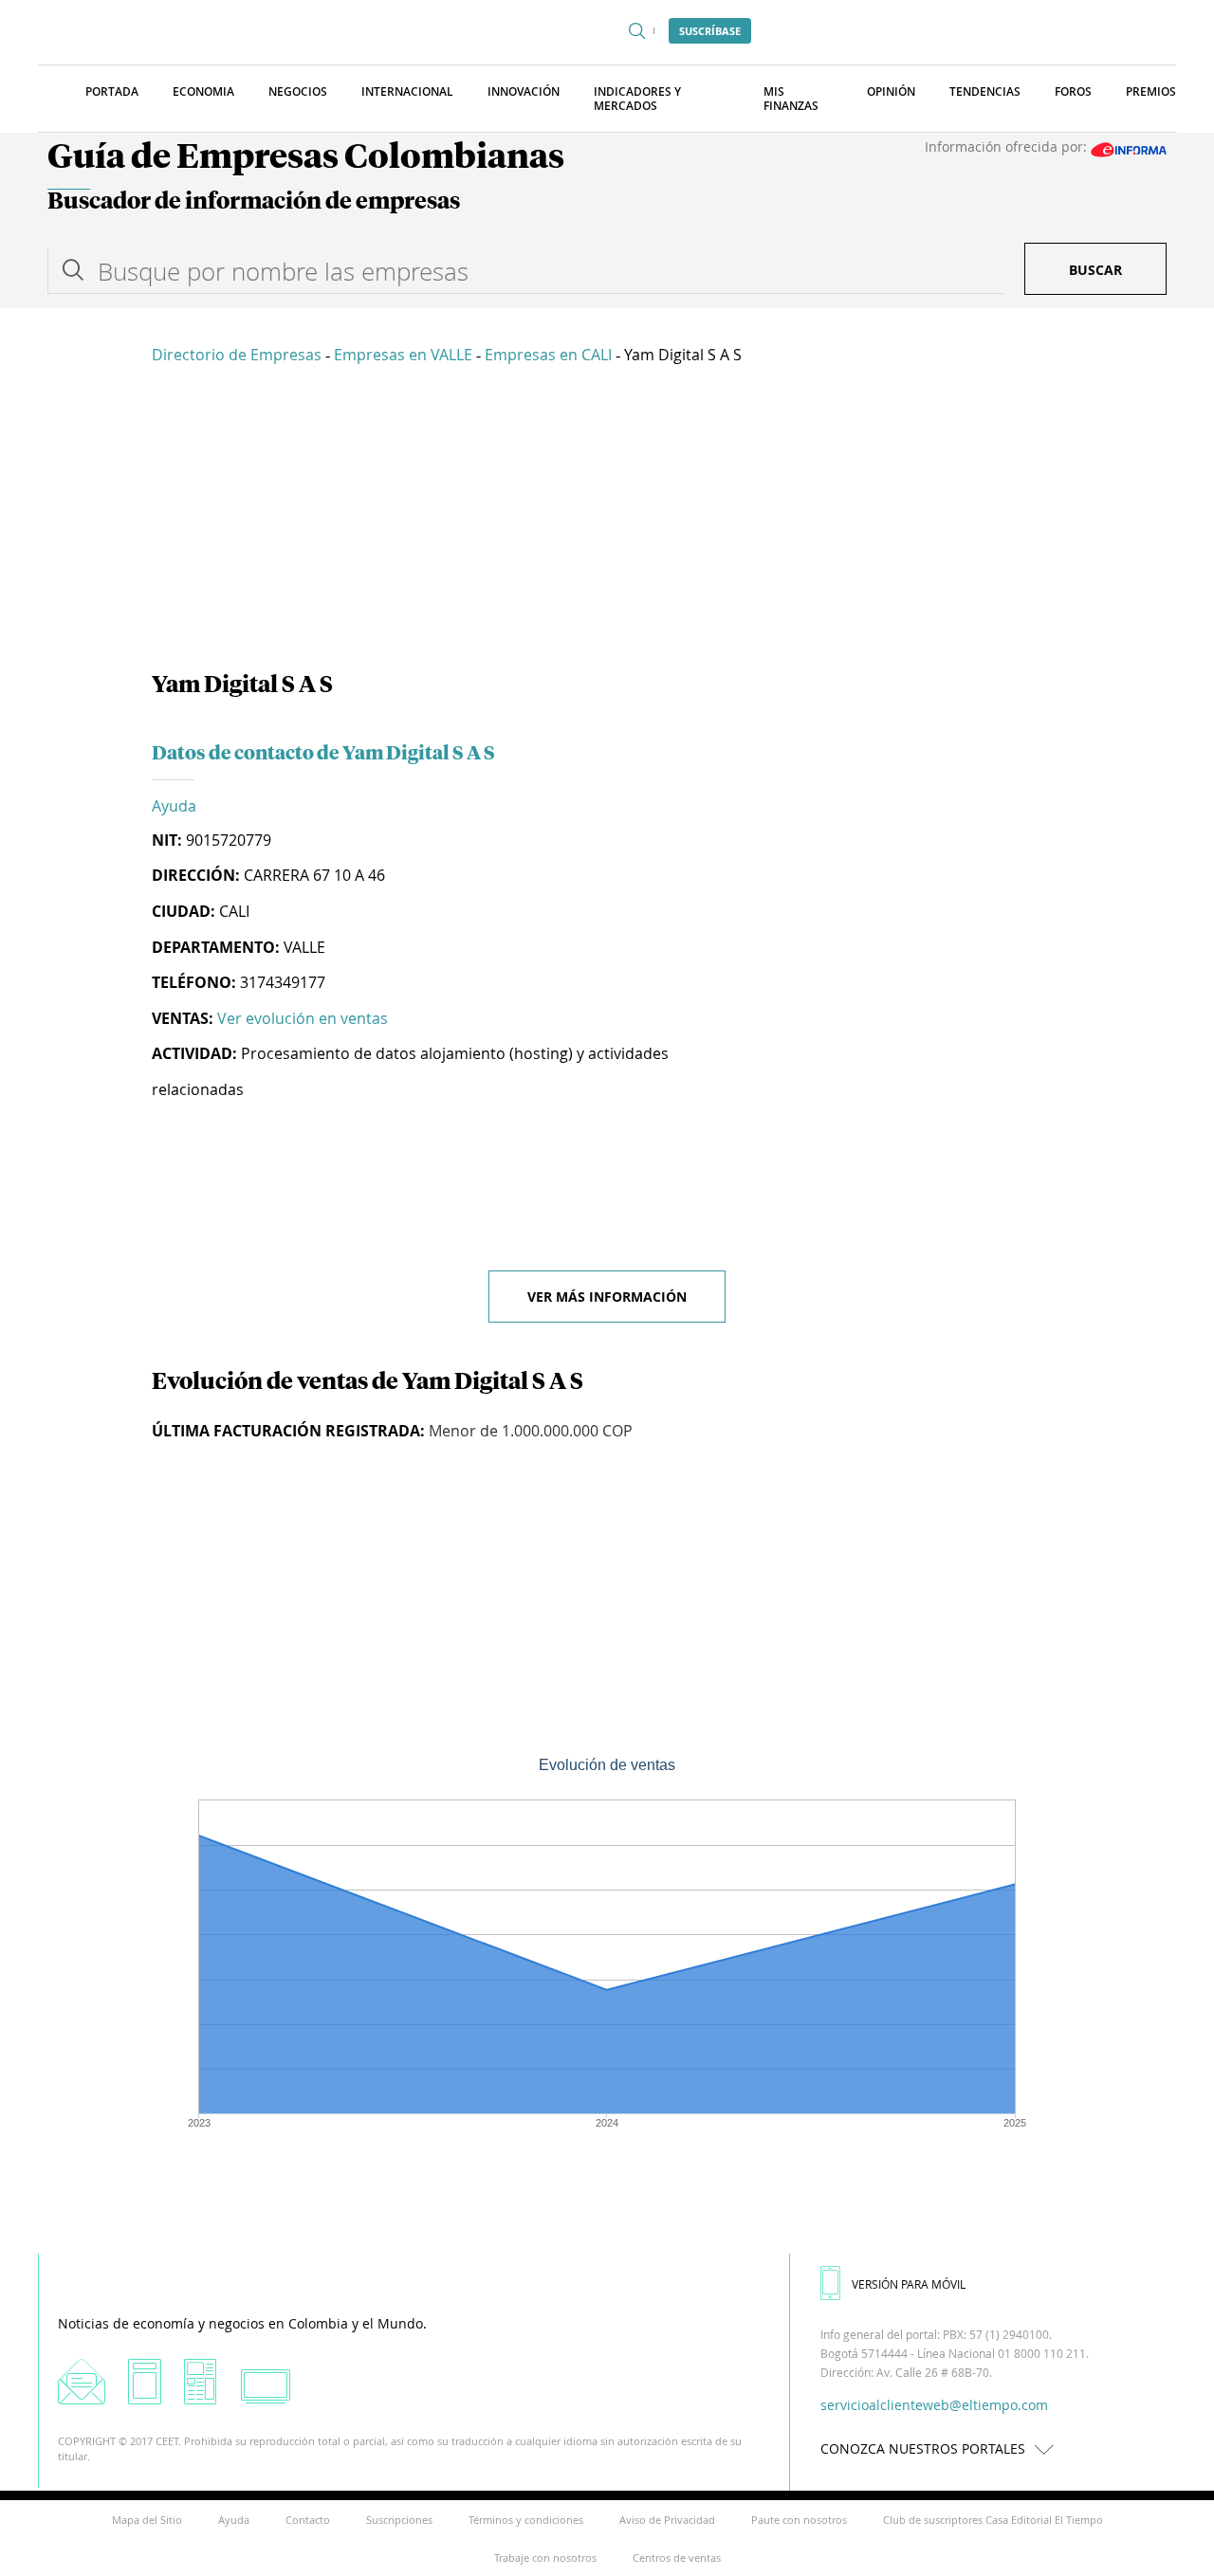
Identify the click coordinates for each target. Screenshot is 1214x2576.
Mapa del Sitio (147, 2520)
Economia (203, 91)
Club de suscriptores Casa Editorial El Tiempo (993, 2520)
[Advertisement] (607, 521)
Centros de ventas (677, 2558)
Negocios (298, 91)
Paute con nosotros (799, 2520)
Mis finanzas (791, 99)
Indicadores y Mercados (637, 99)
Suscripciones (399, 2520)
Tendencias (985, 91)
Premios (1151, 91)
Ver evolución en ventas (303, 1018)
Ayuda (174, 806)
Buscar (1095, 270)
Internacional (407, 91)
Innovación (524, 91)
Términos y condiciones (526, 2520)
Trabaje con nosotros (545, 2558)
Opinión (891, 91)
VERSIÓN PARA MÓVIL (909, 2284)
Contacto (308, 2520)
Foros (1073, 91)
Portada (112, 91)
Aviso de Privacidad (667, 2520)
